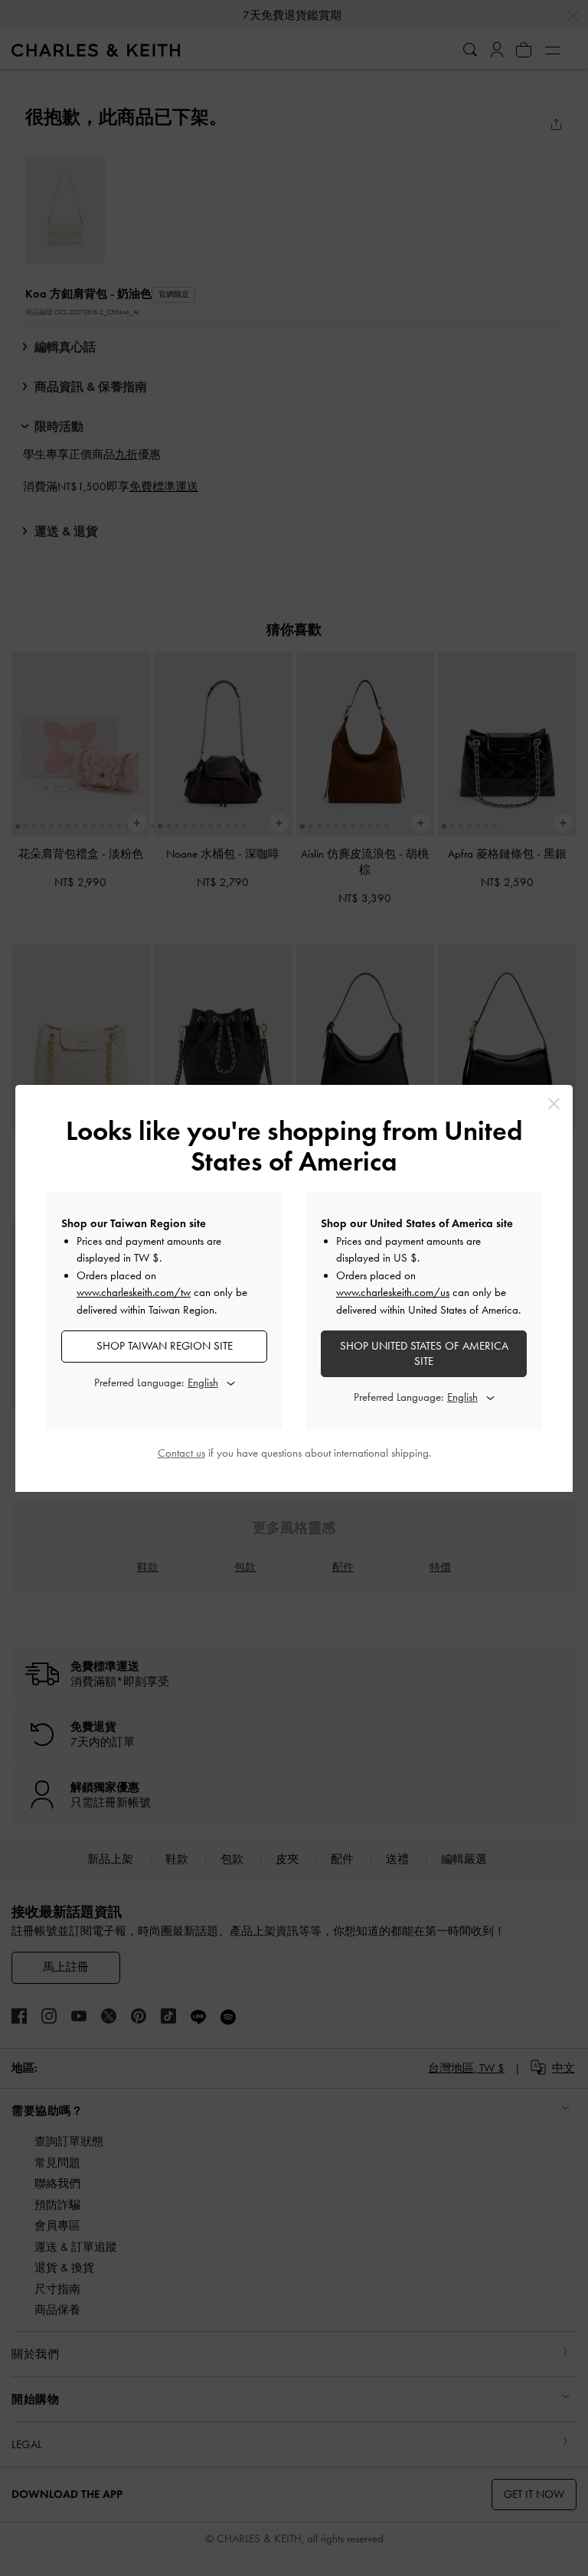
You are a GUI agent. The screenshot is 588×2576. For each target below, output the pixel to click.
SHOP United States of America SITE (424, 1353)
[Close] (554, 1104)
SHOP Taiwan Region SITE (165, 1346)
